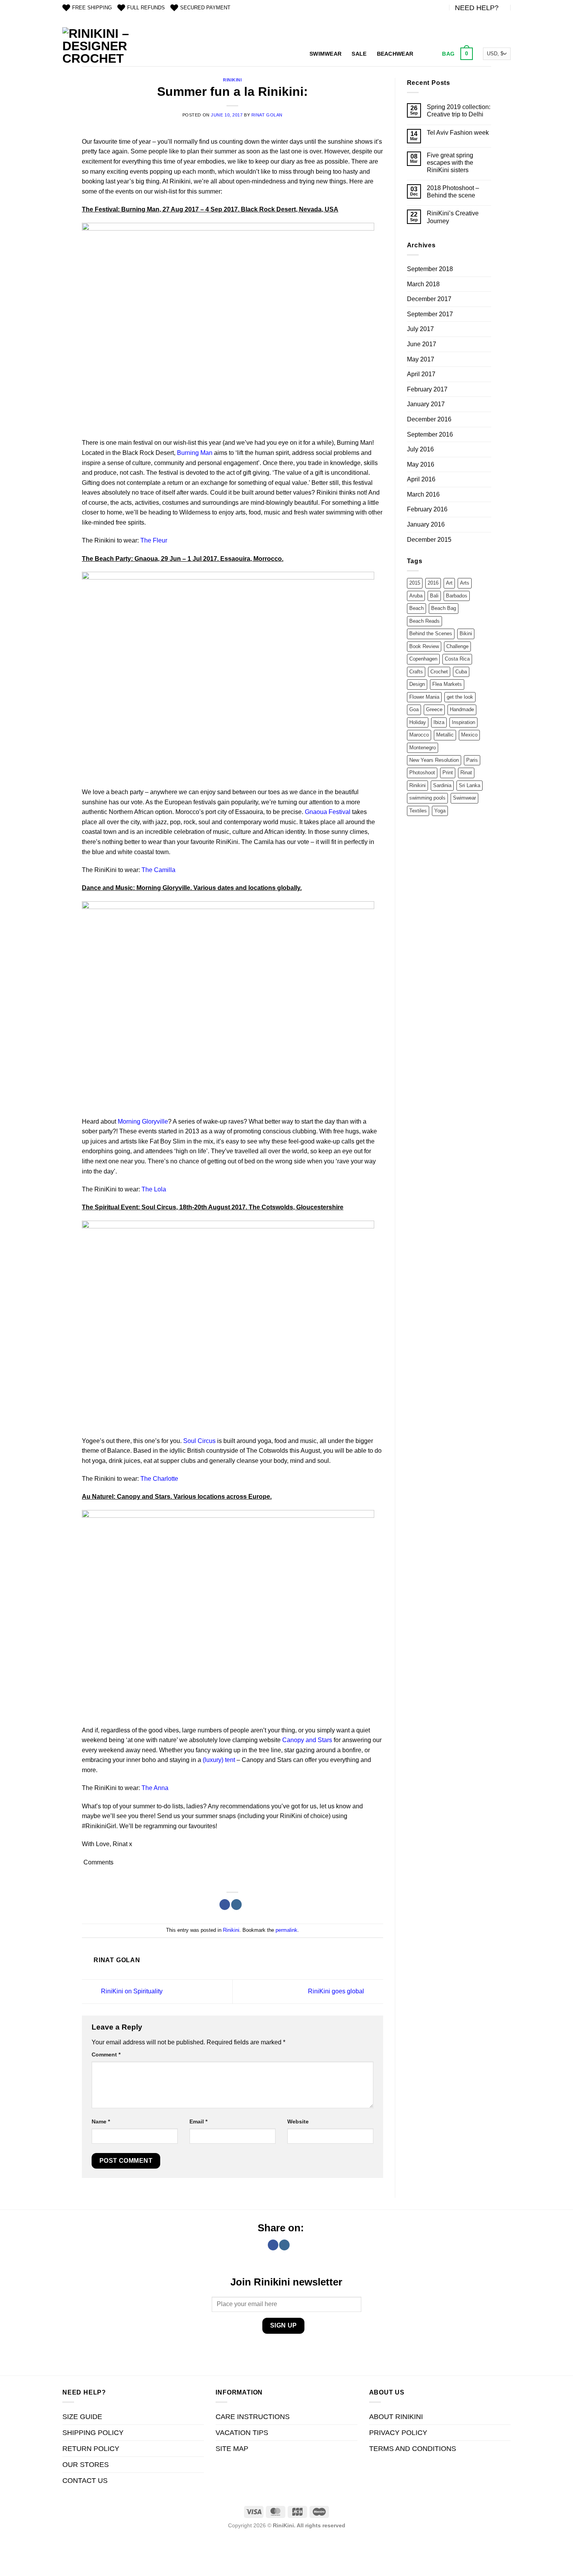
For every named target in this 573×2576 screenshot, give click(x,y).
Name (101, 2121)
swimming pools (427, 798)
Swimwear (325, 54)
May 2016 (421, 464)
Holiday (418, 722)
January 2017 (426, 404)
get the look (460, 697)
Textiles (418, 811)
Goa (414, 709)
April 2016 (421, 479)
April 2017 (421, 374)
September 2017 (430, 314)
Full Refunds (146, 8)
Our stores (86, 2465)
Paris (472, 760)
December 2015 (429, 540)
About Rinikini (396, 2417)
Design (417, 684)
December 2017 (429, 299)
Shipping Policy (93, 2433)
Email (198, 2121)
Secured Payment (205, 8)
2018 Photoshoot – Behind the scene (453, 192)
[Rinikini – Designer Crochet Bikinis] (97, 47)
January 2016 (426, 524)
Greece (434, 709)
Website (298, 2121)
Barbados (457, 596)
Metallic (445, 735)
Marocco (419, 735)
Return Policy (91, 2449)
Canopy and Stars (307, 1740)
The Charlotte (159, 1479)
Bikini (466, 633)
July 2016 (420, 449)
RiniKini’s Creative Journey (453, 217)
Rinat (466, 773)
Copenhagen (423, 659)
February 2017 (427, 389)
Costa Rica (457, 659)
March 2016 (423, 494)
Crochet (439, 672)
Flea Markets (447, 684)
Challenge (457, 646)
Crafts (416, 672)
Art (449, 583)
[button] (456, 54)
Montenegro (423, 748)
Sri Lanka (470, 785)
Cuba (461, 672)
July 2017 (420, 329)
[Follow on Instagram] (236, 1905)
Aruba (416, 596)
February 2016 (427, 509)
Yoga (440, 811)
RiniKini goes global (337, 1991)
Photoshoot (422, 773)
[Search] (427, 54)
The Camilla (158, 870)
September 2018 (430, 269)
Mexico (469, 735)
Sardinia (442, 785)
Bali (434, 596)
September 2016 (430, 434)
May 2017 (421, 359)
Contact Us (85, 2481)
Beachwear (395, 54)
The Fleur (154, 540)
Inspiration (463, 722)
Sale (359, 54)
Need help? (477, 8)
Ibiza (439, 722)
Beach (416, 608)
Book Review (424, 646)
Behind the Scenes (431, 633)
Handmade (462, 709)
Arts (465, 583)
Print (448, 773)
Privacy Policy (398, 2433)
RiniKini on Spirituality (131, 1991)
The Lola (154, 1189)
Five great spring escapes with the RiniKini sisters (450, 163)
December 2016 (429, 419)
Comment (106, 2054)
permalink (286, 1930)
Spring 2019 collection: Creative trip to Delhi (459, 111)
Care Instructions (253, 2417)
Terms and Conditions (413, 2449)
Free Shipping (92, 8)
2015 (415, 583)
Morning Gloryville (143, 1121)
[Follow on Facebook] (225, 1905)
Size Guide (82, 2417)
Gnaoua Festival (328, 812)
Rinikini (232, 80)
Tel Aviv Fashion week (458, 133)
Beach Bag (444, 608)
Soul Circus (199, 1441)
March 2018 (423, 284)
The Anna (155, 1788)
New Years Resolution (434, 760)
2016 (433, 583)
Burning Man (195, 453)
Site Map (232, 2449)
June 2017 (422, 344)
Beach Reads (424, 621)
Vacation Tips (242, 2433)
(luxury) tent (219, 1760)
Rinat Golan (267, 115)
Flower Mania (424, 697)
